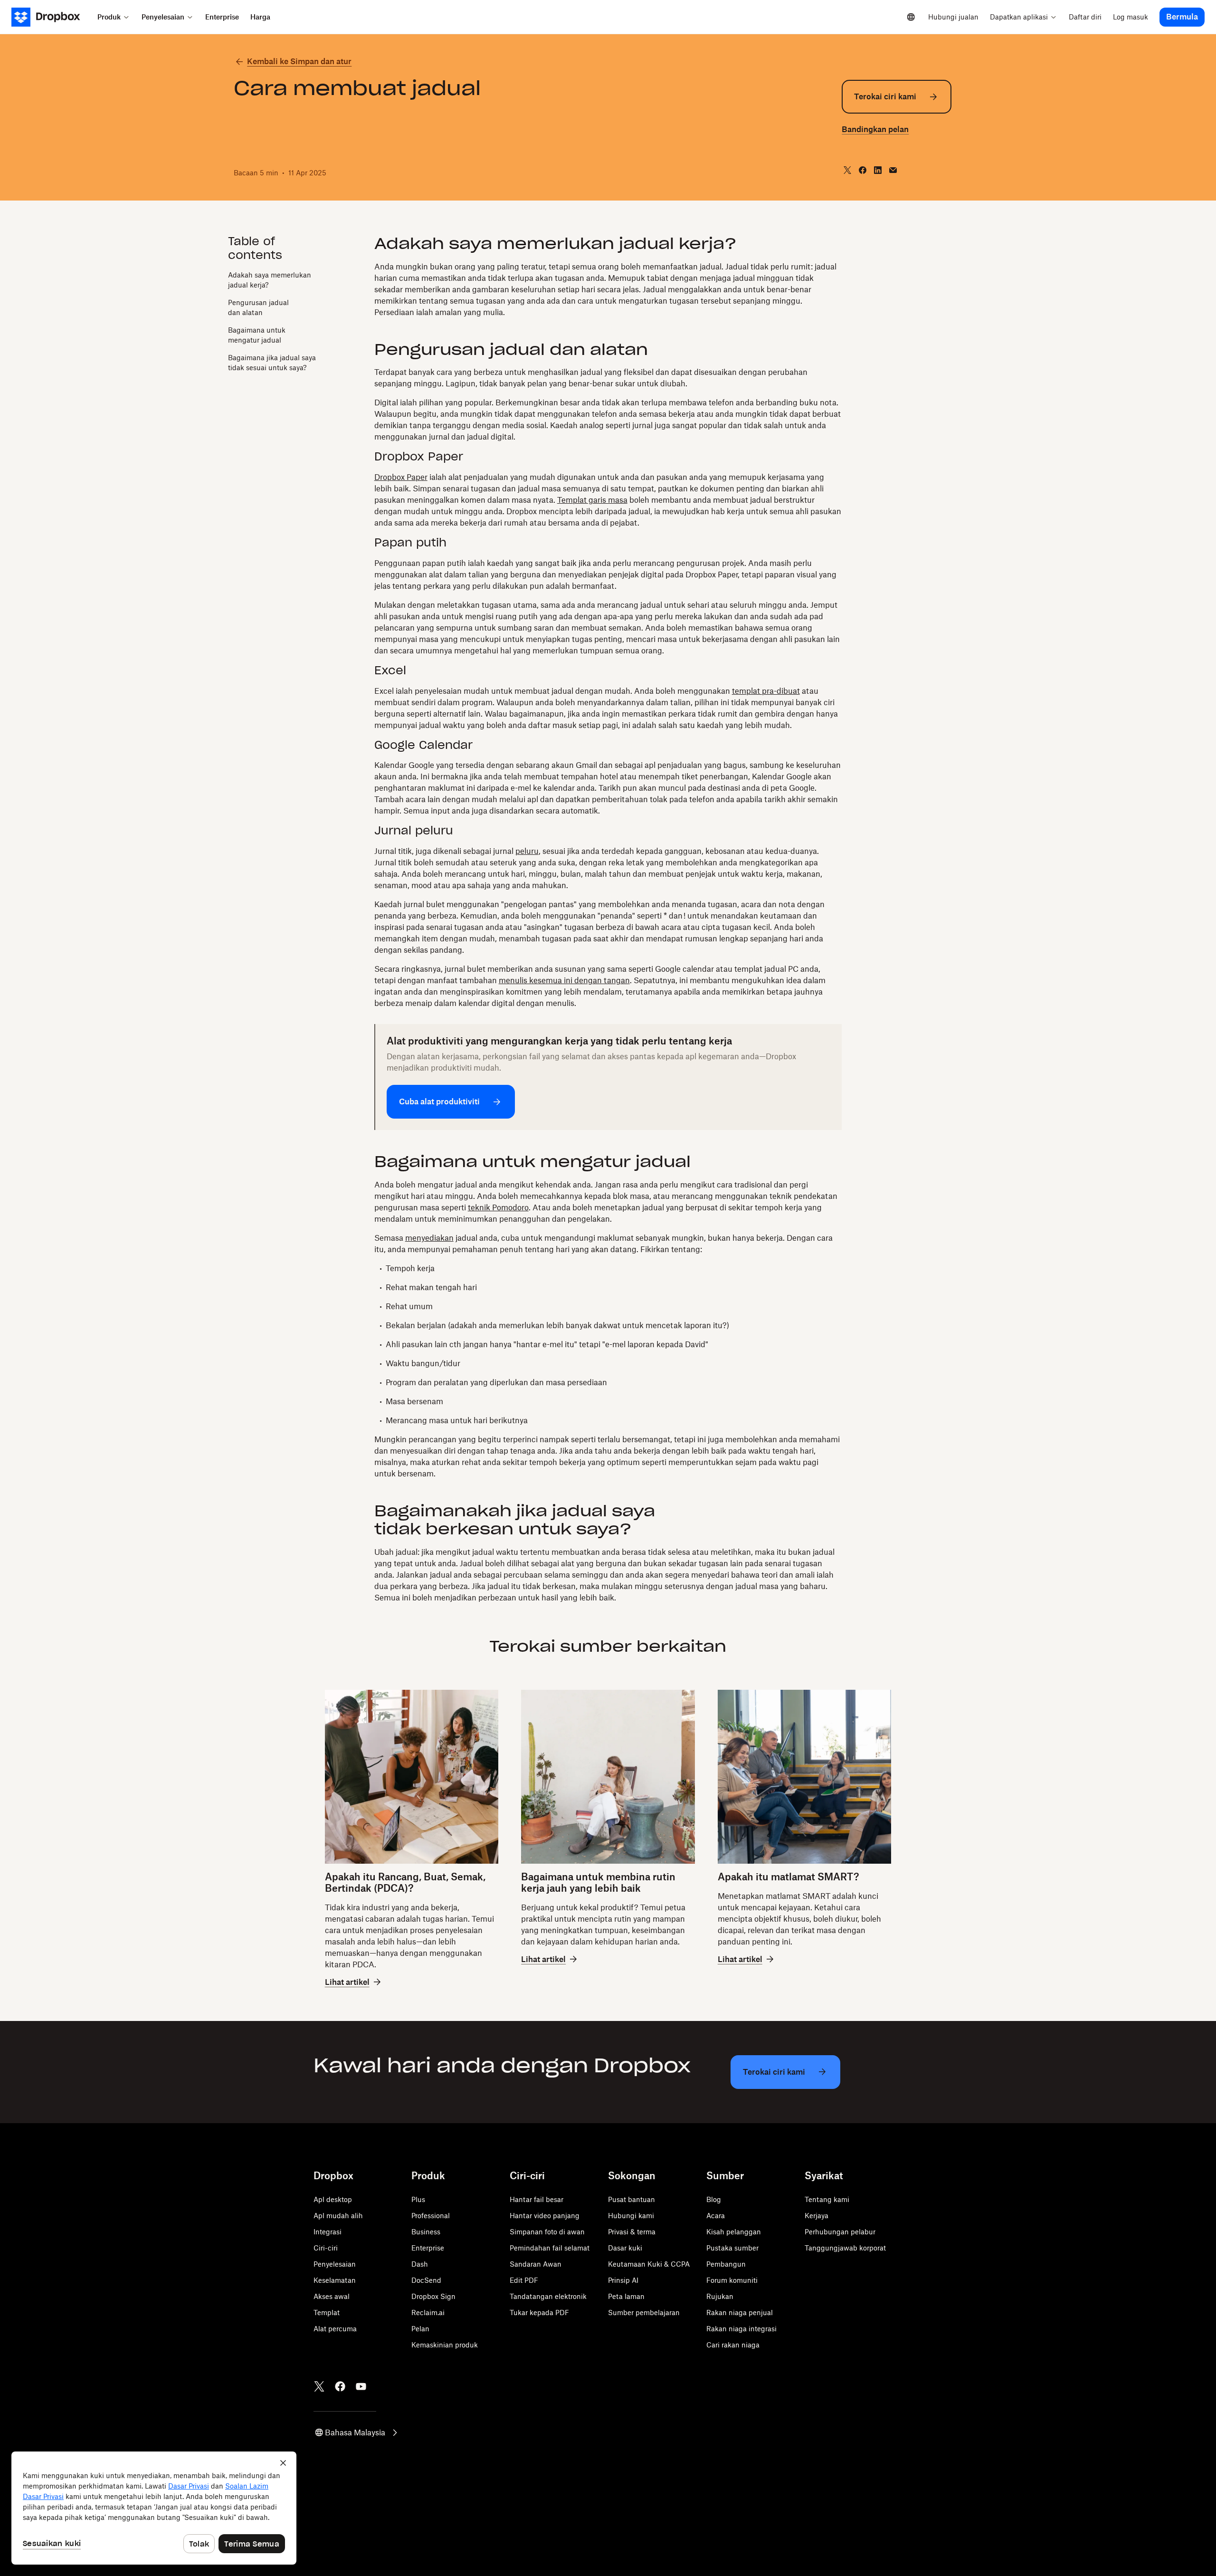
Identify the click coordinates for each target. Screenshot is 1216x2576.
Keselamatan (335, 2280)
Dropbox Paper (401, 477)
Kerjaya (817, 2216)
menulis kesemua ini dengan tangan (564, 980)
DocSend (426, 2280)
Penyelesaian (335, 2264)
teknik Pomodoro (498, 1207)
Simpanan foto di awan (547, 2232)
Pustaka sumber (732, 2248)
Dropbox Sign (433, 2296)
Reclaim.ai (428, 2313)
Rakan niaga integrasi (741, 2329)
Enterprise (428, 2248)
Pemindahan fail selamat (550, 2248)
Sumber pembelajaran (644, 2313)
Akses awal (332, 2296)
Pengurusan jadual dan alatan (258, 307)
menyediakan (429, 1238)
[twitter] (847, 170)
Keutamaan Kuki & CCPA (649, 2264)
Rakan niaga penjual (740, 2313)
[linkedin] (878, 170)
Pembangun (726, 2264)
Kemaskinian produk (445, 2345)
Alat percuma (335, 2329)
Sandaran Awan (536, 2264)
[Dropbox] (52, 17)
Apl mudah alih (338, 2216)
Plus (418, 2199)
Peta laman (626, 2296)
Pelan (420, 2329)
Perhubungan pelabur (840, 2232)
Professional (431, 2216)
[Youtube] (361, 2386)
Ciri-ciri (326, 2248)
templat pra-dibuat (766, 691)
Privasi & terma (632, 2232)
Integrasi (328, 2232)
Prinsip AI (623, 2280)
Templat (327, 2313)
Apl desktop (333, 2199)
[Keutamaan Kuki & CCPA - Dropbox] (154, 2508)
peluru (527, 851)
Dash (420, 2264)
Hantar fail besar (537, 2199)
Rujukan (720, 2296)
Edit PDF (524, 2280)
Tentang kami (827, 2199)
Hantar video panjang (545, 2216)
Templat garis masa (592, 500)
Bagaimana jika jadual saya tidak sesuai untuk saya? (272, 363)
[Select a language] (911, 17)
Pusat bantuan (632, 2199)
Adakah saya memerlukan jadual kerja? (270, 280)
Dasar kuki (625, 2248)
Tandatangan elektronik (548, 2296)
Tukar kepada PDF (539, 2313)
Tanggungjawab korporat (845, 2248)
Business (426, 2232)
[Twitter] (319, 2386)
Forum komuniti (732, 2280)
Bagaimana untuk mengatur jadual (257, 335)
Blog (714, 2199)
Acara (716, 2216)
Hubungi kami (631, 2216)
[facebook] (863, 170)
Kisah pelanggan (734, 2232)
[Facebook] (340, 2386)
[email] (893, 170)
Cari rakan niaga (733, 2345)
